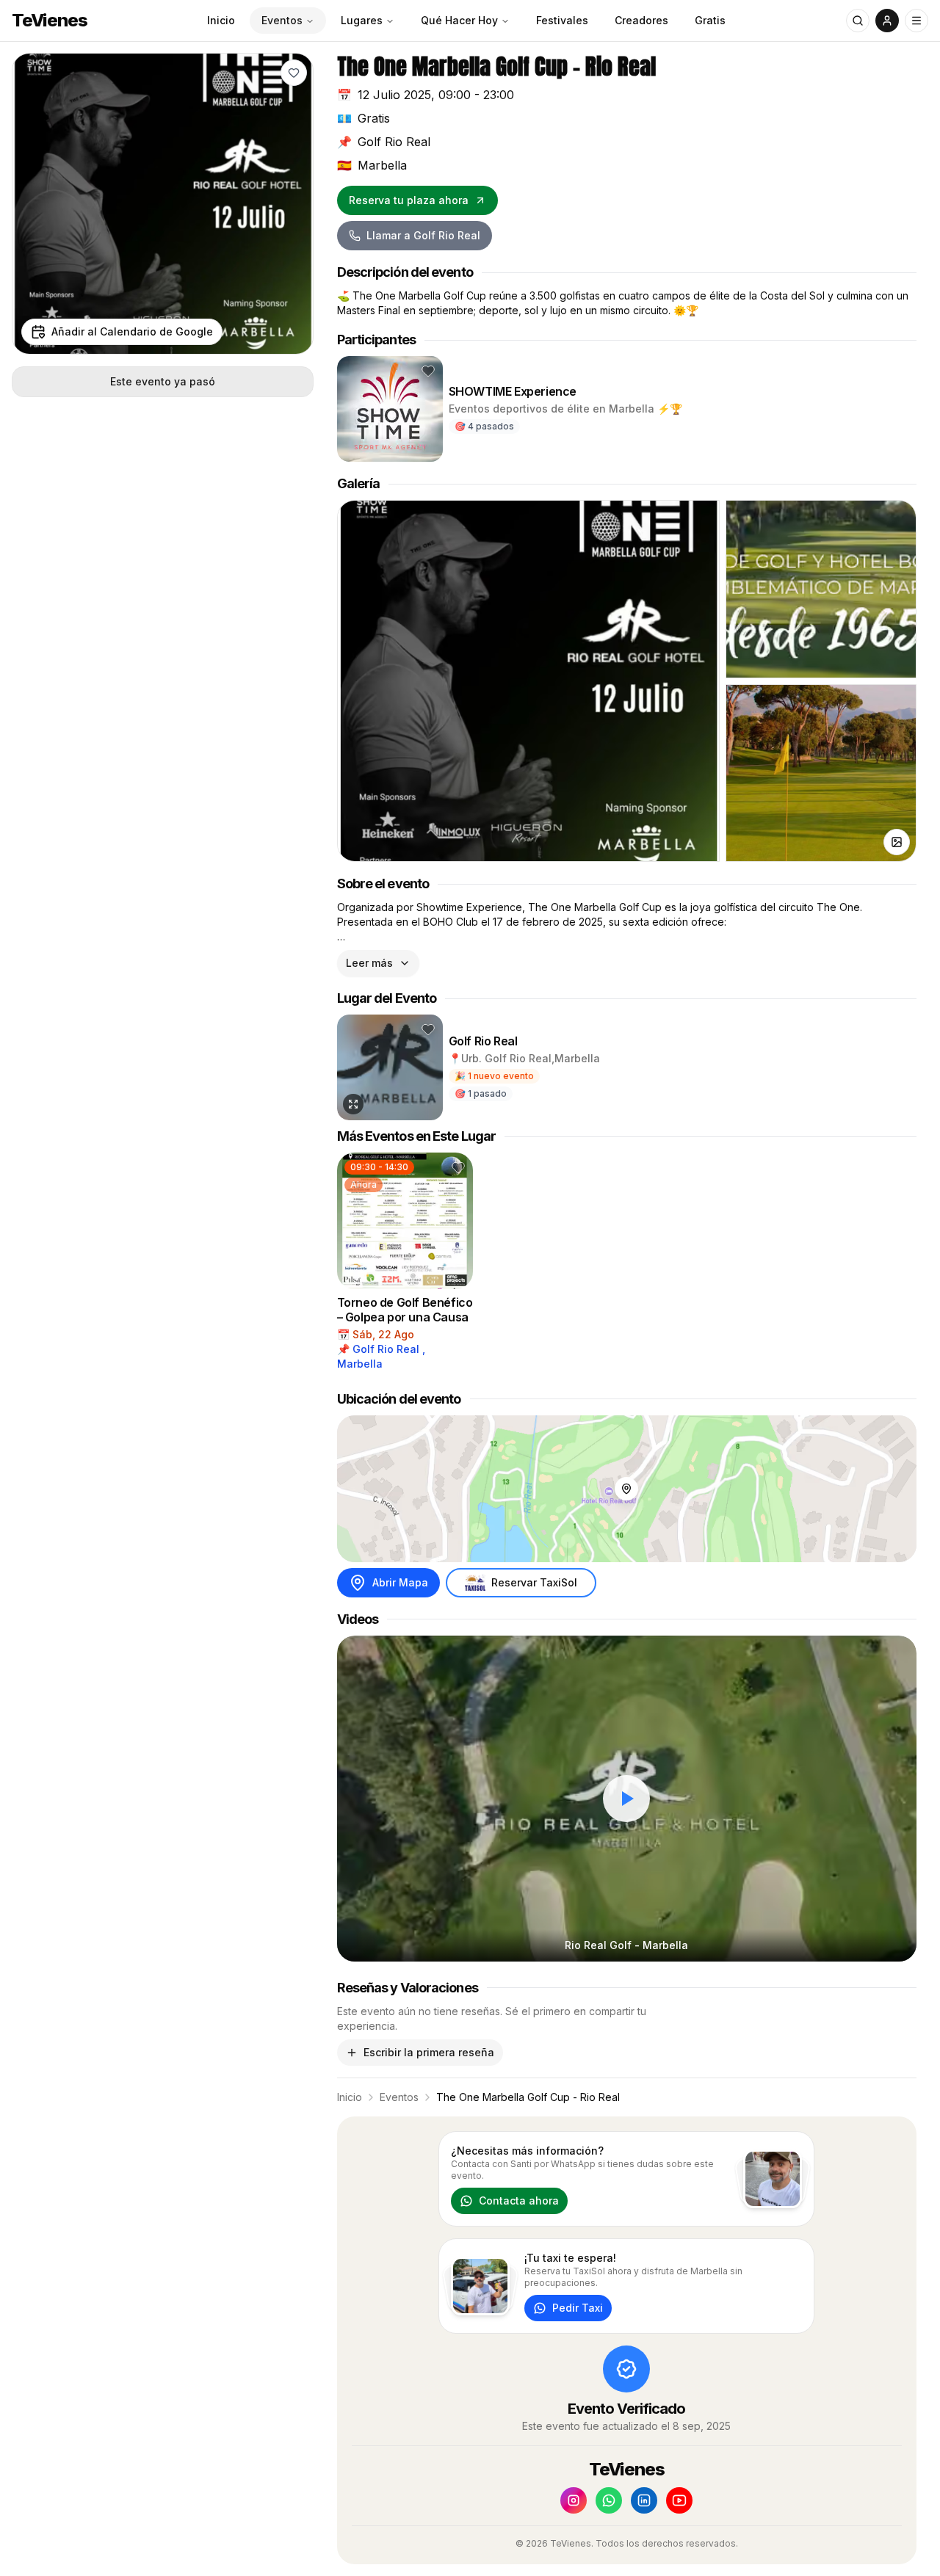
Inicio (221, 20)
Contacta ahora (519, 2201)
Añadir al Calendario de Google (132, 331)
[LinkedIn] (644, 2500)
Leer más (369, 963)
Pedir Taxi (578, 2308)
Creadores (641, 20)
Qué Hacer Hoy (459, 20)
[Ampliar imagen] (353, 1104)
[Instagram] (574, 2500)
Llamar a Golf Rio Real (423, 235)
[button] (294, 73)
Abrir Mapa (400, 1582)
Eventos (282, 20)
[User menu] (887, 21)
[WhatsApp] (609, 2500)
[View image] (897, 842)
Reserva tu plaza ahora (409, 200)
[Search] (858, 21)
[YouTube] (679, 2500)
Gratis (710, 20)
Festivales (562, 20)
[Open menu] (916, 21)
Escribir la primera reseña (429, 2052)
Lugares (362, 20)
